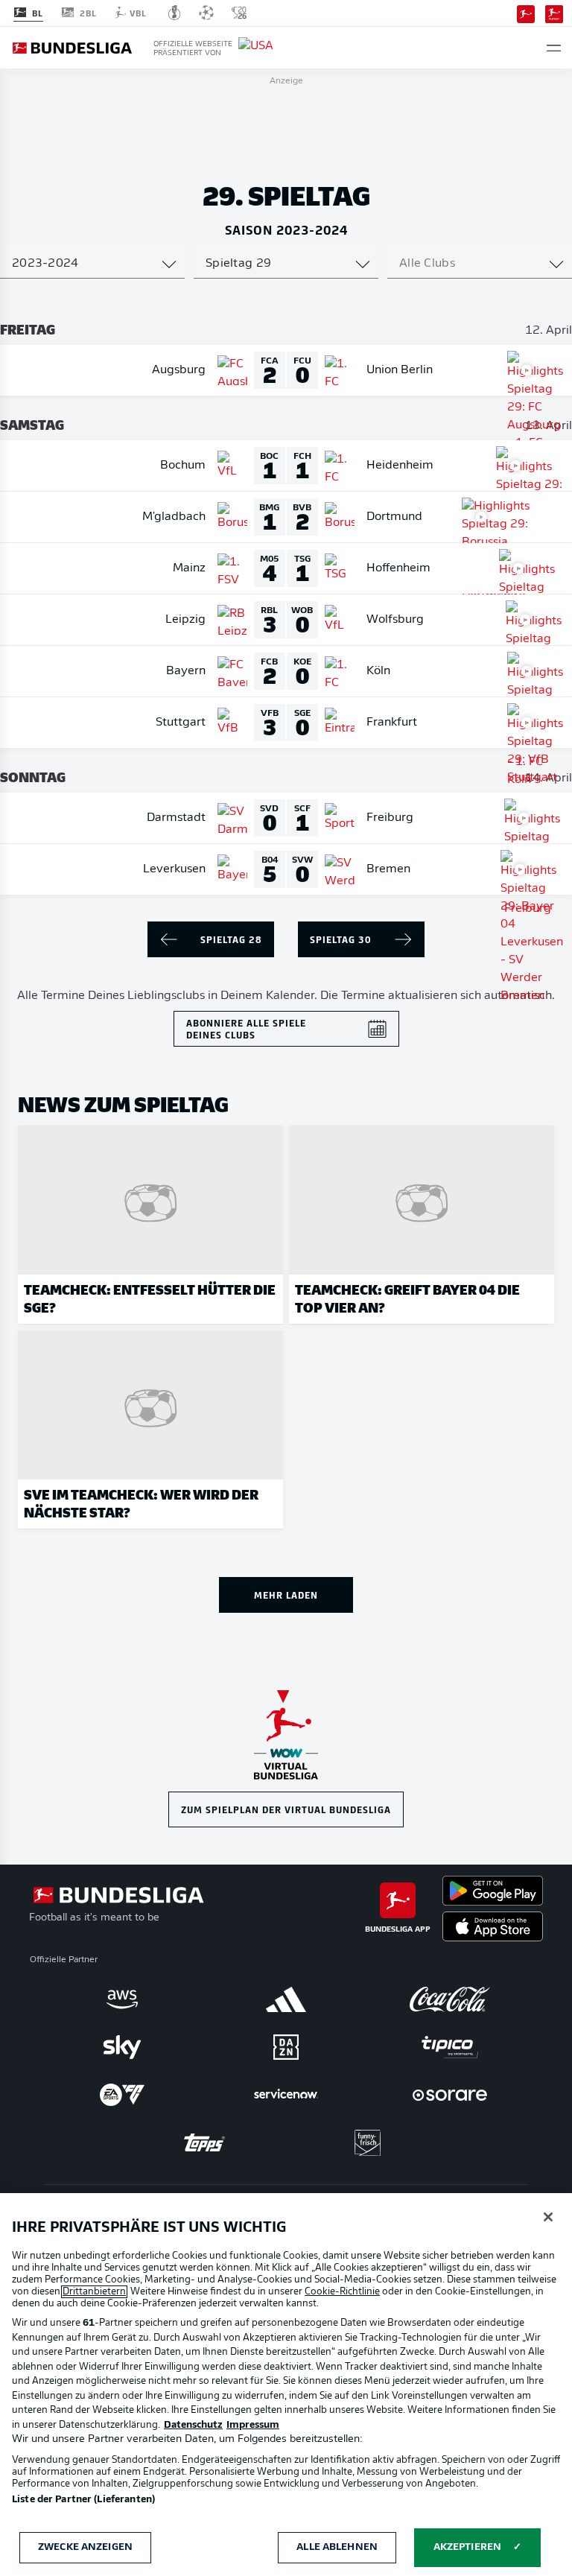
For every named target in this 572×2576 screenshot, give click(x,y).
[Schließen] (548, 2217)
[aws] (122, 1999)
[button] (554, 48)
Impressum (253, 2425)
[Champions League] (206, 13)
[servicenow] (286, 2095)
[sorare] (450, 2095)
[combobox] (92, 264)
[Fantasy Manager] (554, 13)
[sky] (122, 2047)
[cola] (450, 1999)
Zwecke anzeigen (85, 2547)
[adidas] (286, 1999)
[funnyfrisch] (368, 2143)
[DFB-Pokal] (175, 13)
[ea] (122, 2095)
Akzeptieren (467, 2547)
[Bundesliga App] (526, 13)
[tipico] (450, 2047)
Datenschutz (193, 2425)
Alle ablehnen (337, 2547)
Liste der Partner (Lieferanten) (83, 2500)
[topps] (204, 2142)
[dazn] (286, 2047)
